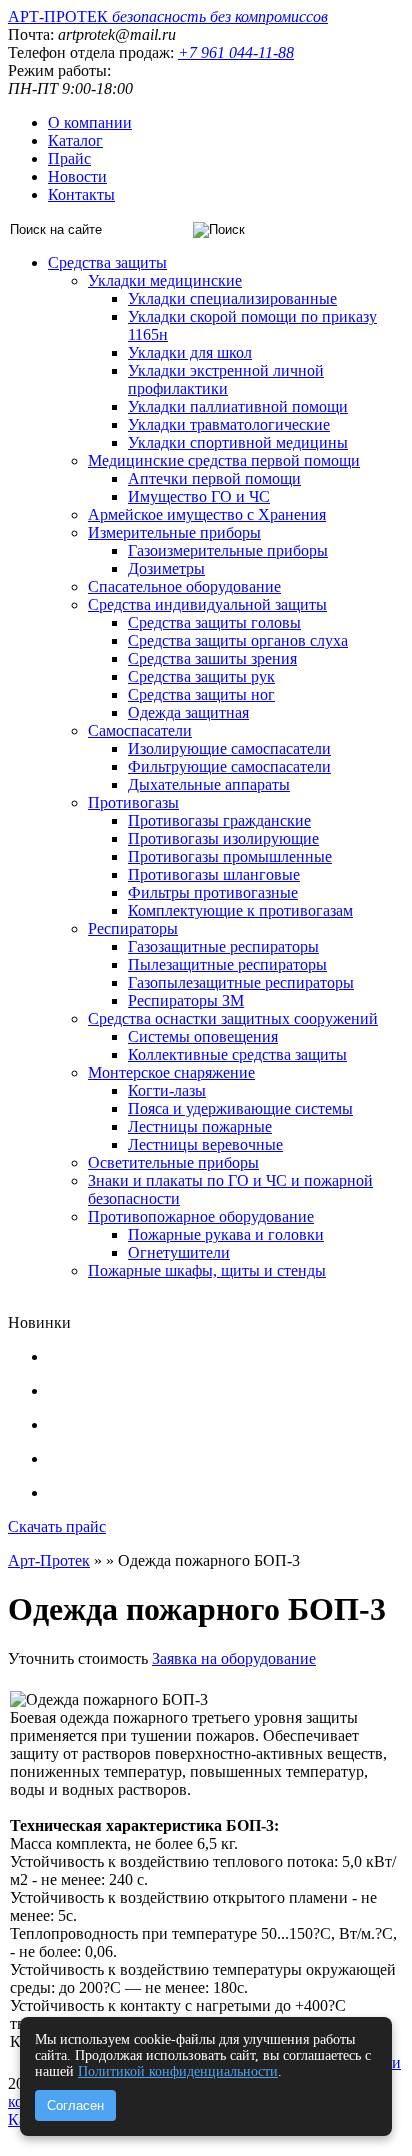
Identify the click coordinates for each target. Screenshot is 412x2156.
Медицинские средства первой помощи (224, 460)
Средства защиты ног (201, 694)
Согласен (75, 2105)
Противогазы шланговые (214, 874)
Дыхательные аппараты (209, 784)
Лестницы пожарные (200, 1126)
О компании (90, 122)
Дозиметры (166, 568)
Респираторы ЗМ (186, 1000)
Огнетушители (179, 1252)
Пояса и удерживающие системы (240, 1108)
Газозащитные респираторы (223, 946)
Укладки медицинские (165, 280)
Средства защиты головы (214, 622)
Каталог (75, 140)
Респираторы (133, 928)
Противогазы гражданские (219, 820)
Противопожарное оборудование (201, 1216)
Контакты (81, 194)
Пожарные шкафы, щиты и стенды (207, 1270)
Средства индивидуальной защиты (207, 604)
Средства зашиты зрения (212, 658)
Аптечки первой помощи (214, 478)
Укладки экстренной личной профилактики (226, 379)
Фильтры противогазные (213, 892)
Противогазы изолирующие (223, 838)
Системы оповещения (203, 1036)
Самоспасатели (140, 730)
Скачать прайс (57, 1526)
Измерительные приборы (174, 532)
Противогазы (133, 802)
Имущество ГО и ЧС (199, 496)
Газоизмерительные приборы (228, 550)
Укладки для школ (190, 352)
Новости (77, 176)
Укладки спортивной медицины (238, 442)
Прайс (69, 158)
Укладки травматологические (229, 424)
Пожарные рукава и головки (226, 1234)
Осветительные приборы (173, 1162)
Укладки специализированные (232, 298)
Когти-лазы (167, 1090)
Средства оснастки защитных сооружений (233, 1018)
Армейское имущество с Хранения (207, 514)
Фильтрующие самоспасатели (229, 766)
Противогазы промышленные (230, 856)
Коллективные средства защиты (237, 1054)
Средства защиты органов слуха (238, 640)
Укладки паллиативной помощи (238, 406)
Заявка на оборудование (234, 1658)
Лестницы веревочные (205, 1144)
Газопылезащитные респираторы (241, 982)
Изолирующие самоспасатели (229, 748)
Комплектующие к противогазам (240, 910)
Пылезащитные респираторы (227, 964)
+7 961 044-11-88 (236, 52)
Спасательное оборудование (184, 586)
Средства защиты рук (201, 676)
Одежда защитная (188, 712)
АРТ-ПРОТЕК (168, 16)
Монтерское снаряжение (171, 1072)
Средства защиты (107, 262)
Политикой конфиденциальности (178, 2071)
